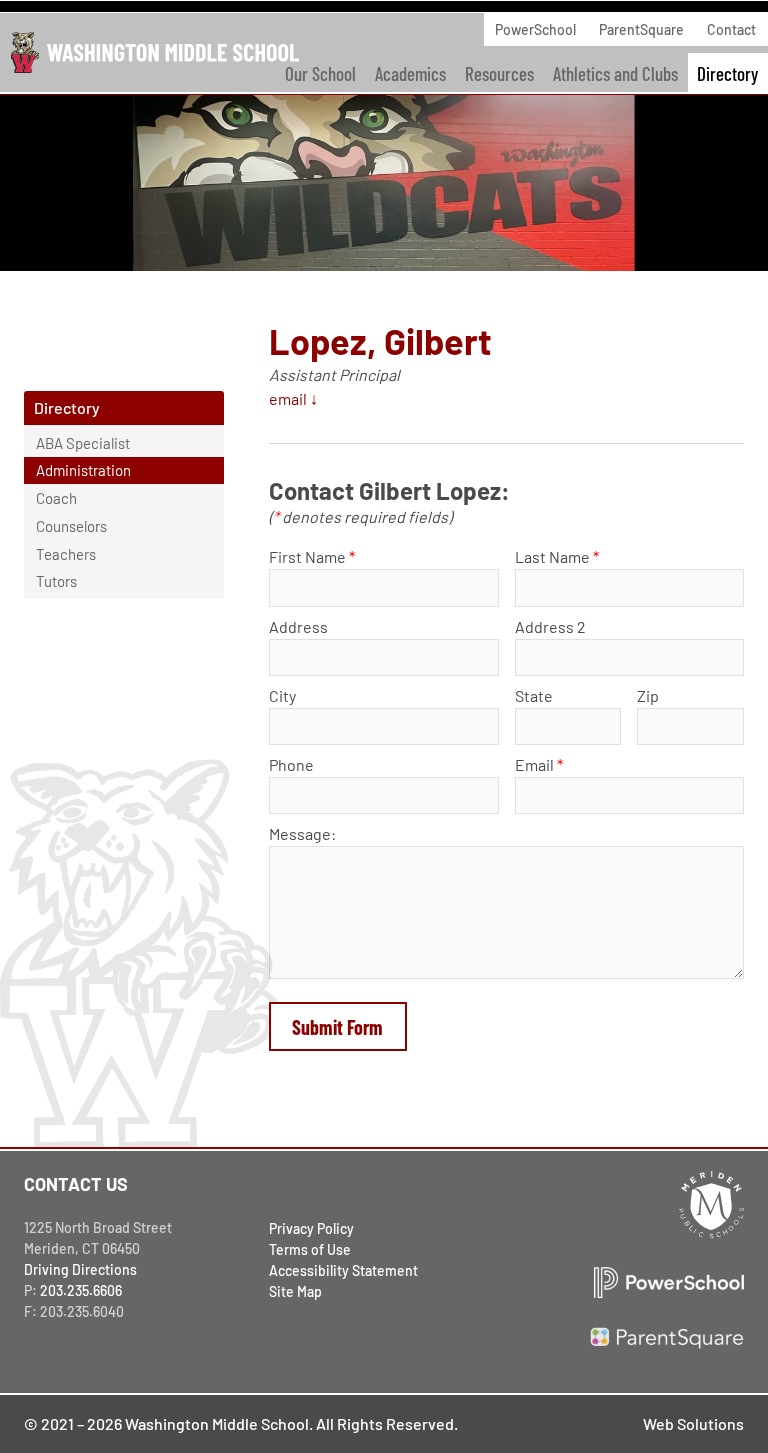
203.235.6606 (81, 1290)
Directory (727, 73)
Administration (83, 470)
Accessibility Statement (343, 1270)
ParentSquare (641, 29)
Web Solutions (693, 1423)
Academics (410, 73)
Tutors (56, 581)
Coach (56, 498)
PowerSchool (535, 29)
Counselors (71, 526)
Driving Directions (80, 1269)
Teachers (66, 554)
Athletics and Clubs (615, 73)
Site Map (295, 1291)
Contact (731, 29)
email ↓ (293, 398)
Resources (499, 73)
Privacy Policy (311, 1228)
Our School (320, 73)
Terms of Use (310, 1249)
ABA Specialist (83, 443)
